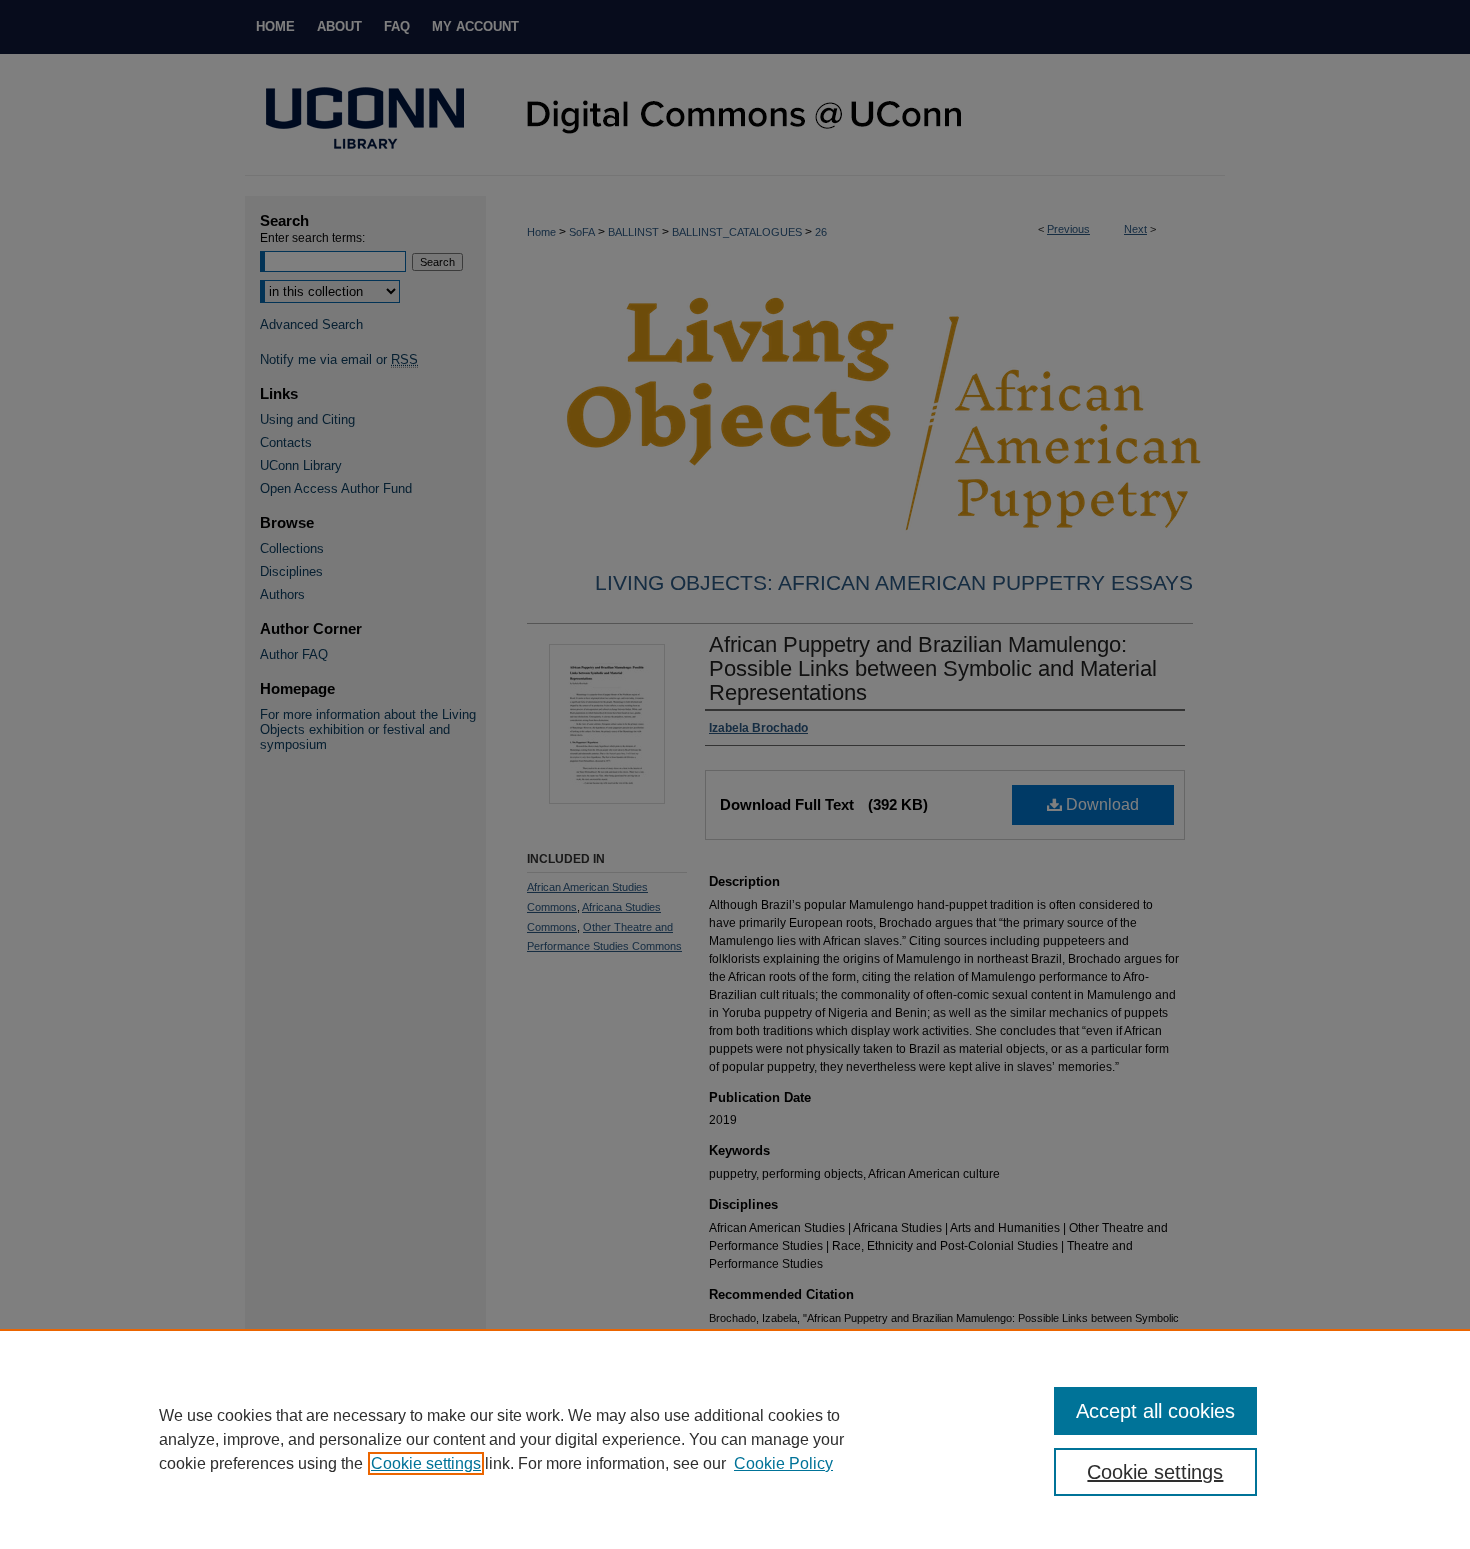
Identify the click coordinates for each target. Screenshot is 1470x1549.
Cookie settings (426, 1463)
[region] (735, 1439)
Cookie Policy (783, 1463)
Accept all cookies (1155, 1411)
